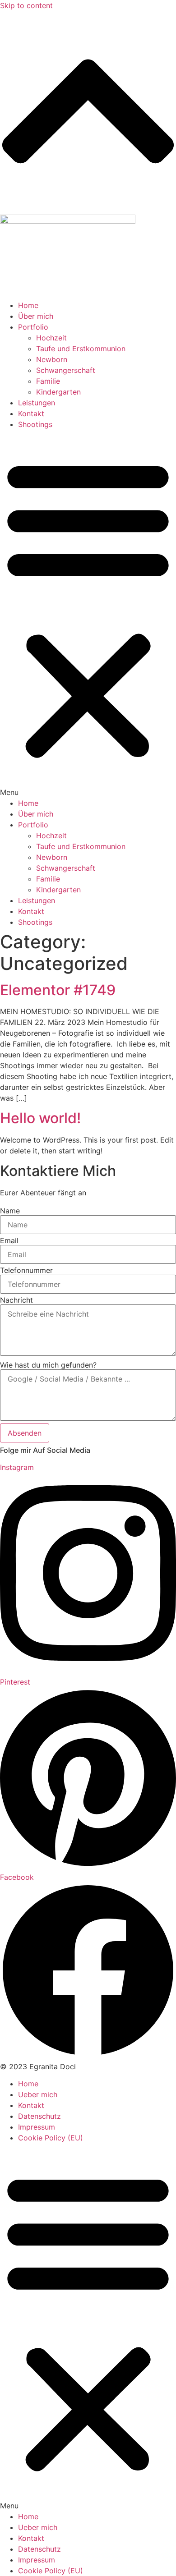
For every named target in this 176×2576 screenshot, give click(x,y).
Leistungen (37, 403)
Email (9, 1240)
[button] (88, 614)
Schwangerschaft (66, 370)
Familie (48, 381)
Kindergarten (58, 392)
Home (28, 305)
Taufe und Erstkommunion (81, 349)
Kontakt (31, 413)
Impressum (37, 2127)
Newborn (52, 359)
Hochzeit (51, 338)
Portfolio (33, 327)
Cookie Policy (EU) (51, 2138)
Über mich (36, 316)
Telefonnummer (26, 1270)
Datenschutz (39, 2116)
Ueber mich (38, 2094)
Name (10, 1211)
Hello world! (40, 1118)
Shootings (35, 424)
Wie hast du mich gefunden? (48, 1365)
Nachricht (16, 1300)
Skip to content (26, 5)
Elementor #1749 (58, 990)
